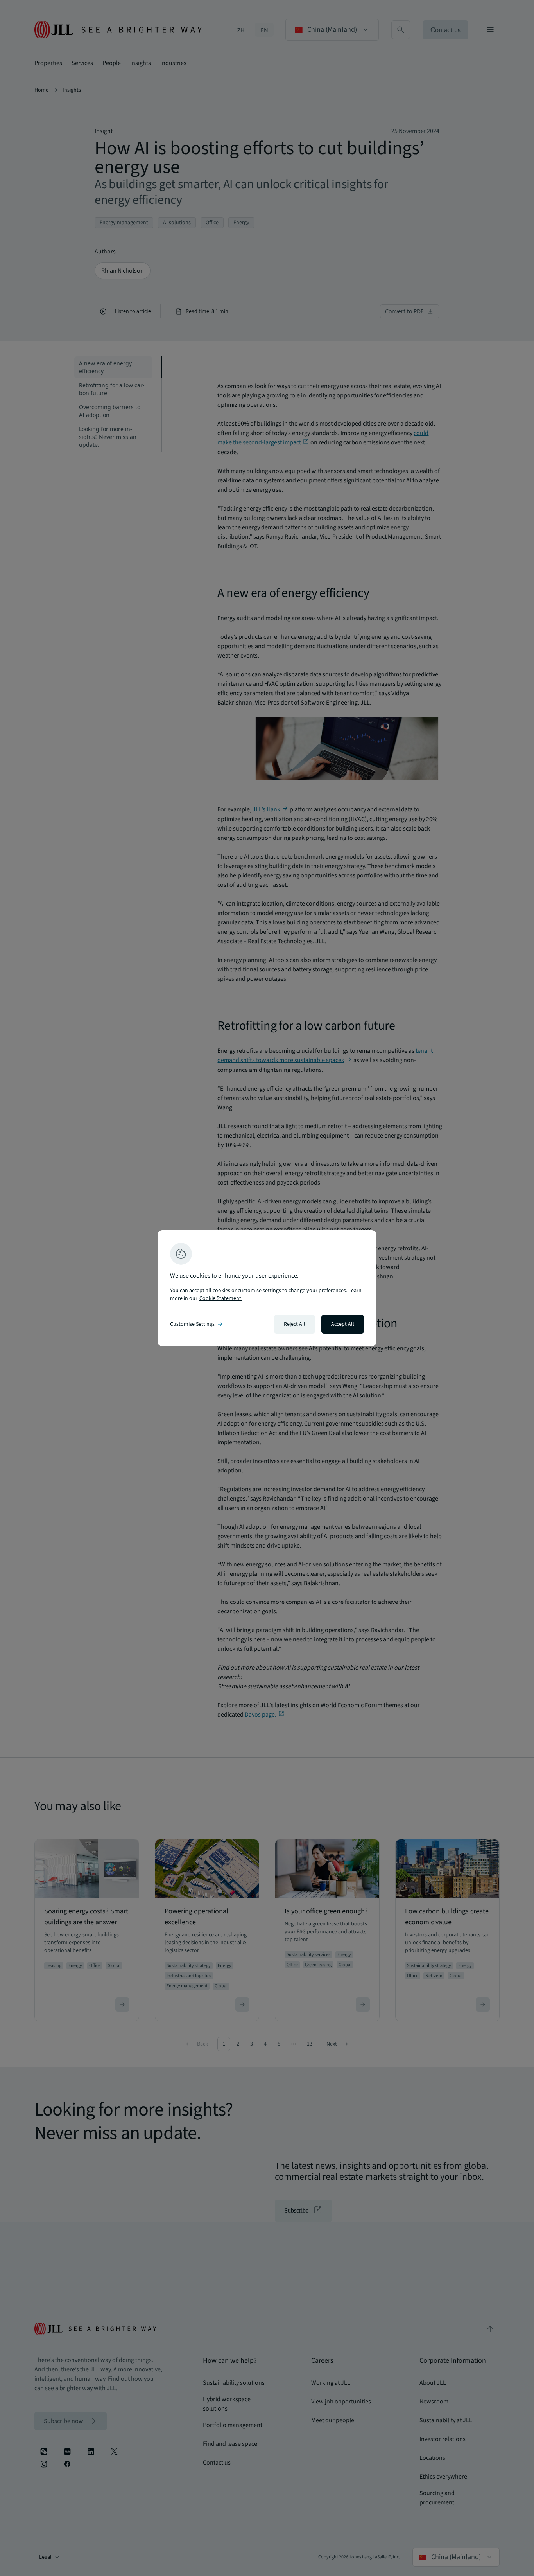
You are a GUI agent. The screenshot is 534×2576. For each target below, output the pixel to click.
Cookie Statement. (221, 1298)
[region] (267, 1288)
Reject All (295, 1324)
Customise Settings (197, 1324)
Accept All (343, 1324)
